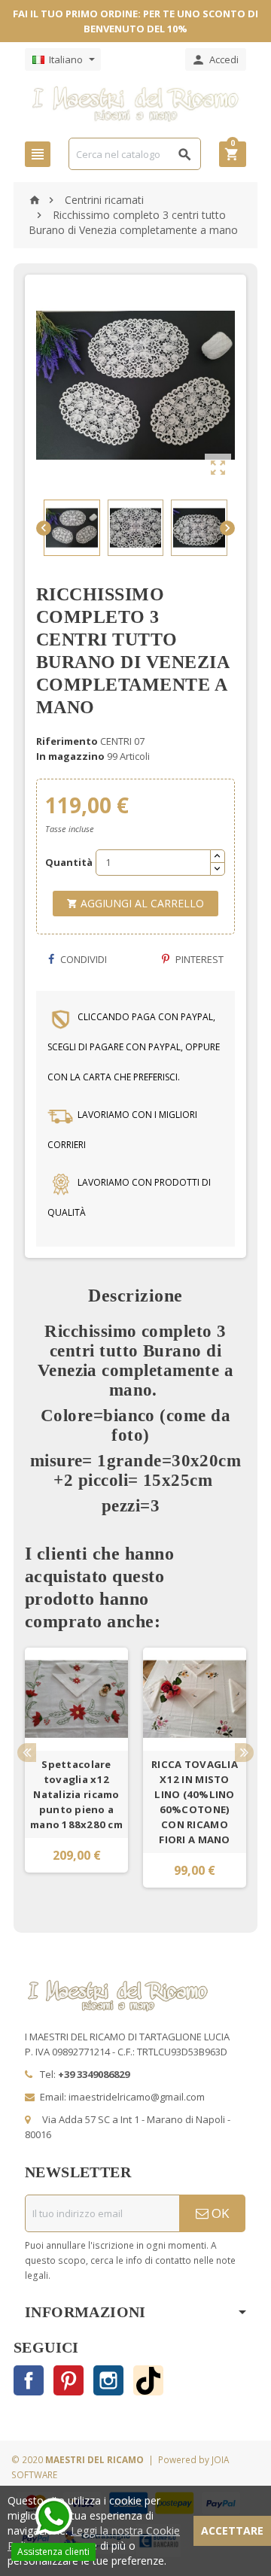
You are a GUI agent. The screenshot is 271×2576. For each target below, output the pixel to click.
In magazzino (70, 756)
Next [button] (244, 1753)
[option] (76, 1768)
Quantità (65, 862)
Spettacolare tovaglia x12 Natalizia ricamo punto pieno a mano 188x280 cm (76, 1794)
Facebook (29, 2380)
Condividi (82, 959)
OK (219, 2213)
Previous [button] (27, 1753)
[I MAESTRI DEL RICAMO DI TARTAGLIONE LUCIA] (135, 103)
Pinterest (198, 959)
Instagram (108, 2380)
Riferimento (67, 741)
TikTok (148, 2380)
